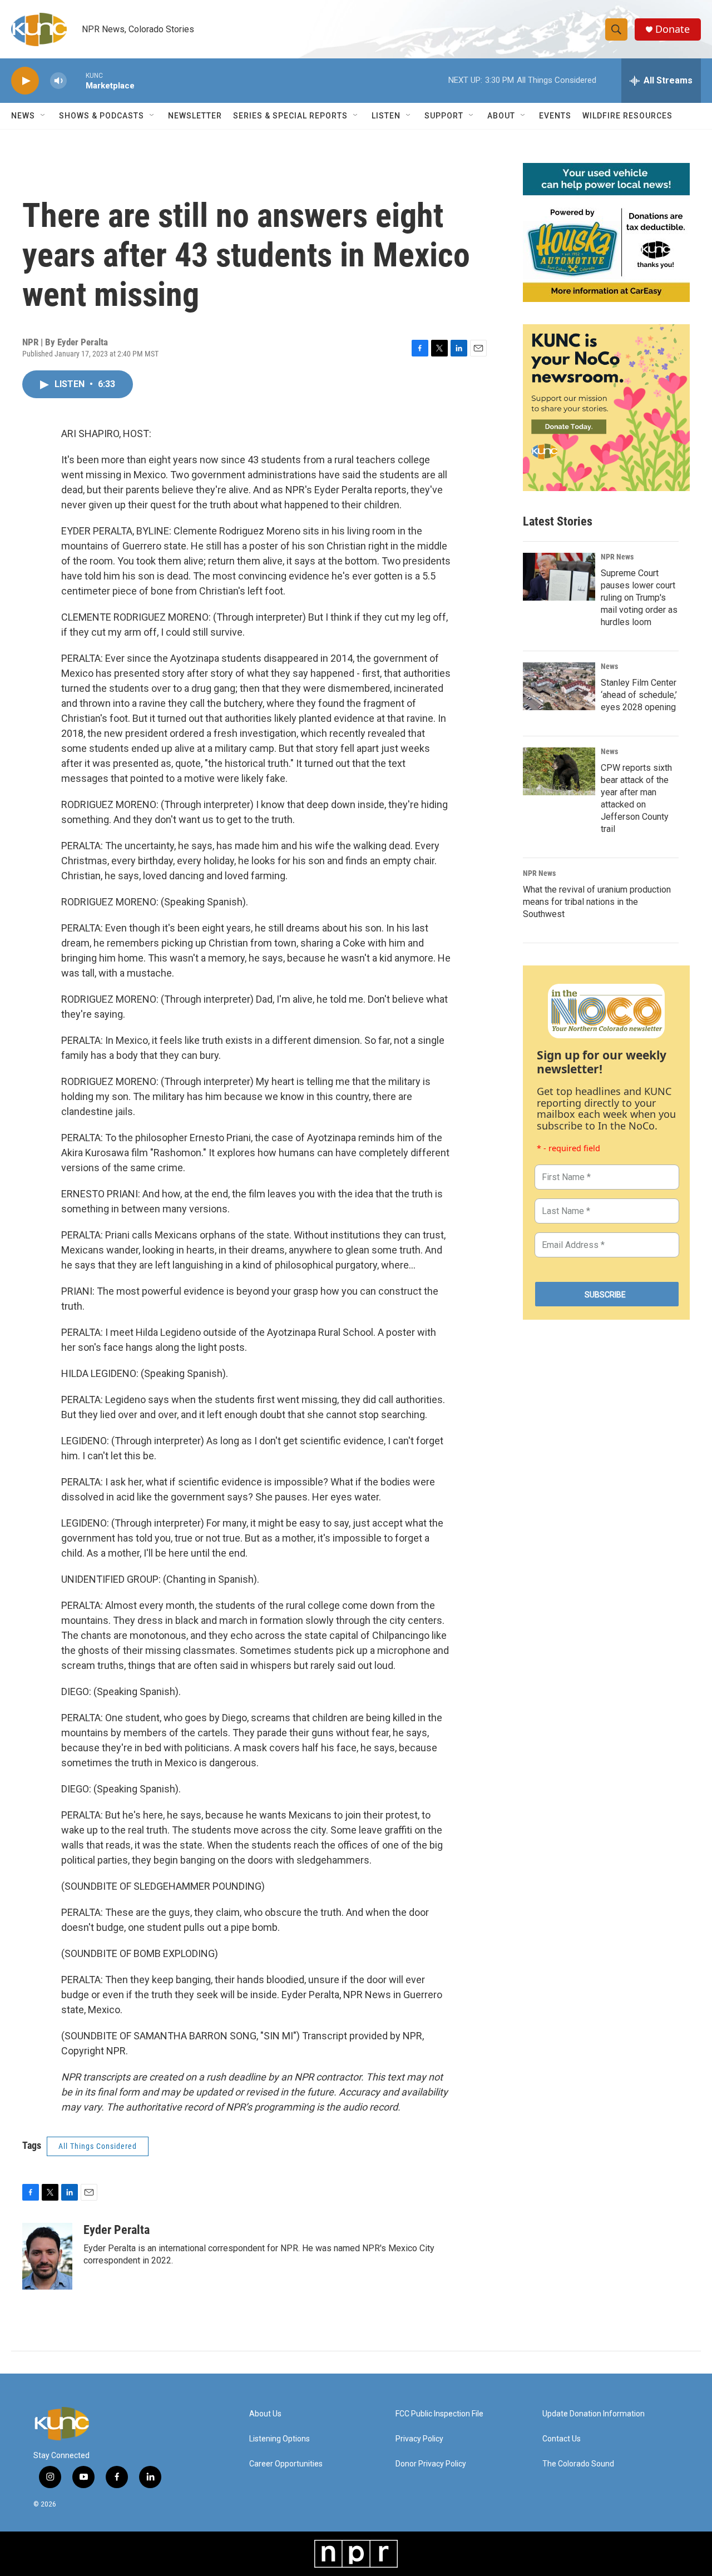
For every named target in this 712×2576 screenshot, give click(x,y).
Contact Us (562, 2439)
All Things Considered (98, 2146)
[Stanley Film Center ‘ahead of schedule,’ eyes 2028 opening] (559, 686)
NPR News (617, 557)
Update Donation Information (594, 2414)
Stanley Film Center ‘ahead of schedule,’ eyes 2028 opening (639, 695)
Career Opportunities (286, 2464)
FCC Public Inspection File (439, 2414)
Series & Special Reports (290, 116)
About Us (265, 2414)
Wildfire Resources (627, 116)
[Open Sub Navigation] (43, 116)
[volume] (58, 81)
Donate (673, 29)
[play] (25, 81)
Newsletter (195, 116)
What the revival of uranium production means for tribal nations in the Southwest (597, 902)
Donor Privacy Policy (431, 2464)
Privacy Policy (419, 2439)
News (609, 666)
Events (555, 116)
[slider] (76, 80)
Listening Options (280, 2439)
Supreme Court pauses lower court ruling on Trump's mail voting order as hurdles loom (639, 598)
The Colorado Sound (578, 2464)
